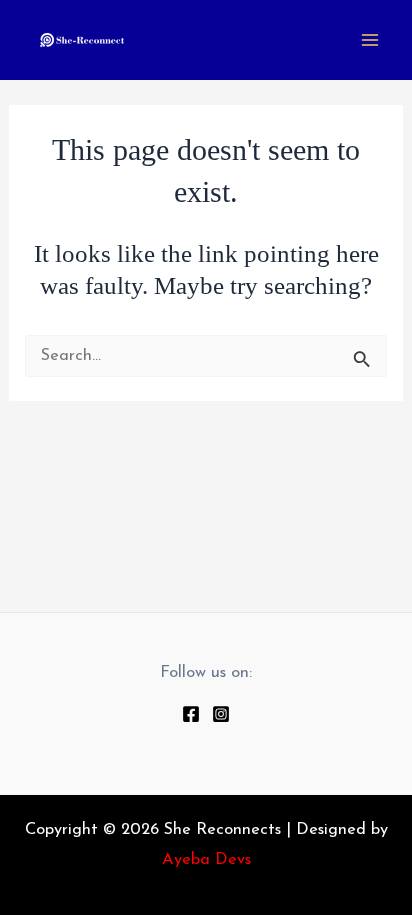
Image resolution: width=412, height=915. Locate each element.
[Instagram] (221, 714)
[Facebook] (191, 714)
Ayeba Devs (206, 860)
